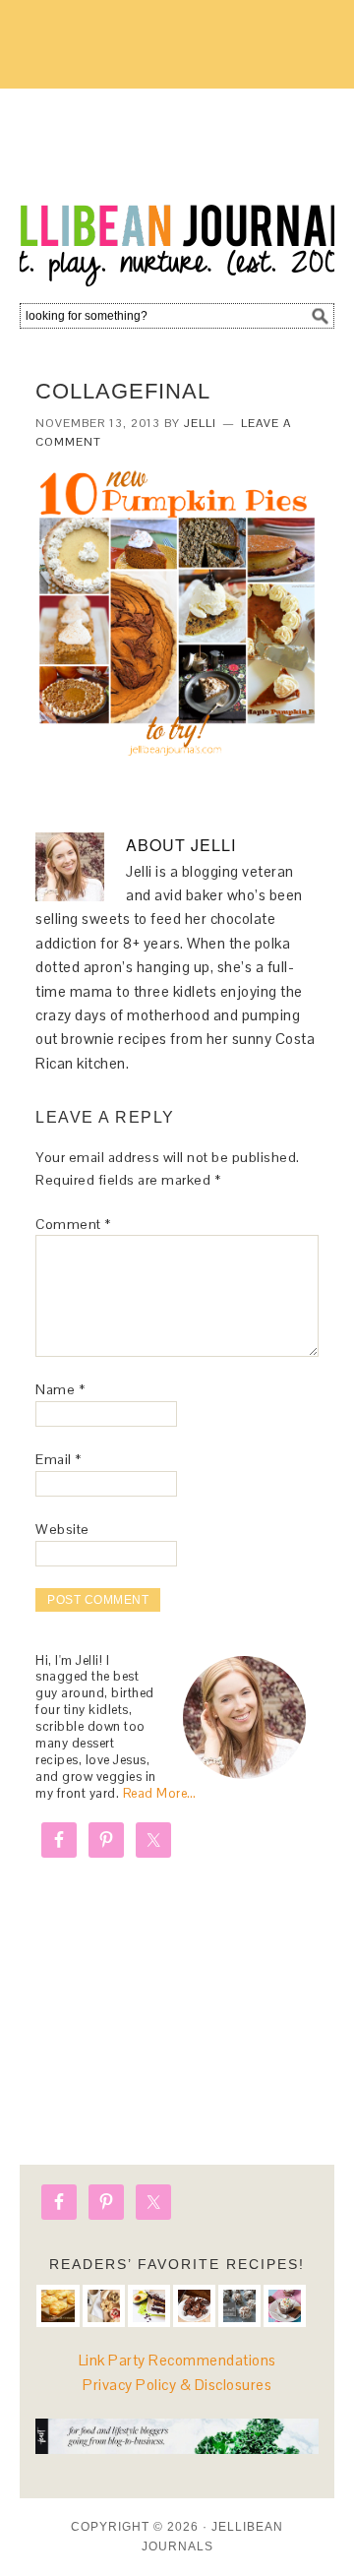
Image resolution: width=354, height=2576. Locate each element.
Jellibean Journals (177, 189)
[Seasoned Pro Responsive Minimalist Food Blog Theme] (177, 2449)
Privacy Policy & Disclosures (177, 2385)
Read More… (160, 1793)
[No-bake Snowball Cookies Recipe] (239, 2306)
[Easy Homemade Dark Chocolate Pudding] (285, 2306)
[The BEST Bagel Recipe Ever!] (104, 2306)
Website (62, 1529)
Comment (73, 1224)
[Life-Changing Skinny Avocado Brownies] (149, 2306)
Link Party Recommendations (177, 2360)
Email (59, 1459)
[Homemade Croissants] (58, 2306)
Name (60, 1389)
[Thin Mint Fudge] (194, 2306)
